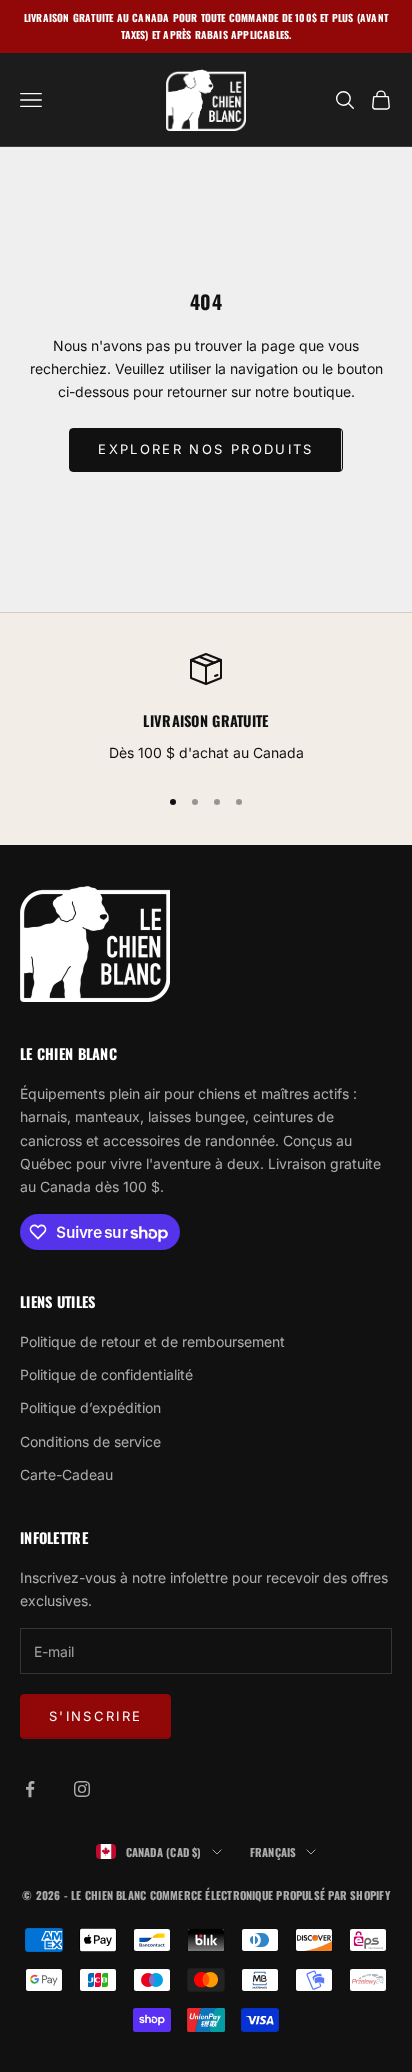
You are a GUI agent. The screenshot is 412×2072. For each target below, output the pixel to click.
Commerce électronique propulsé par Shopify (270, 1895)
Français (273, 1852)
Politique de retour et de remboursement (152, 1341)
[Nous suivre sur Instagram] (82, 1789)
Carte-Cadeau (66, 1474)
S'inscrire (95, 1716)
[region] (206, 710)
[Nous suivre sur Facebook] (30, 1789)
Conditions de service (90, 1441)
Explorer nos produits (205, 449)
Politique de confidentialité (106, 1374)
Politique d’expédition (90, 1407)
